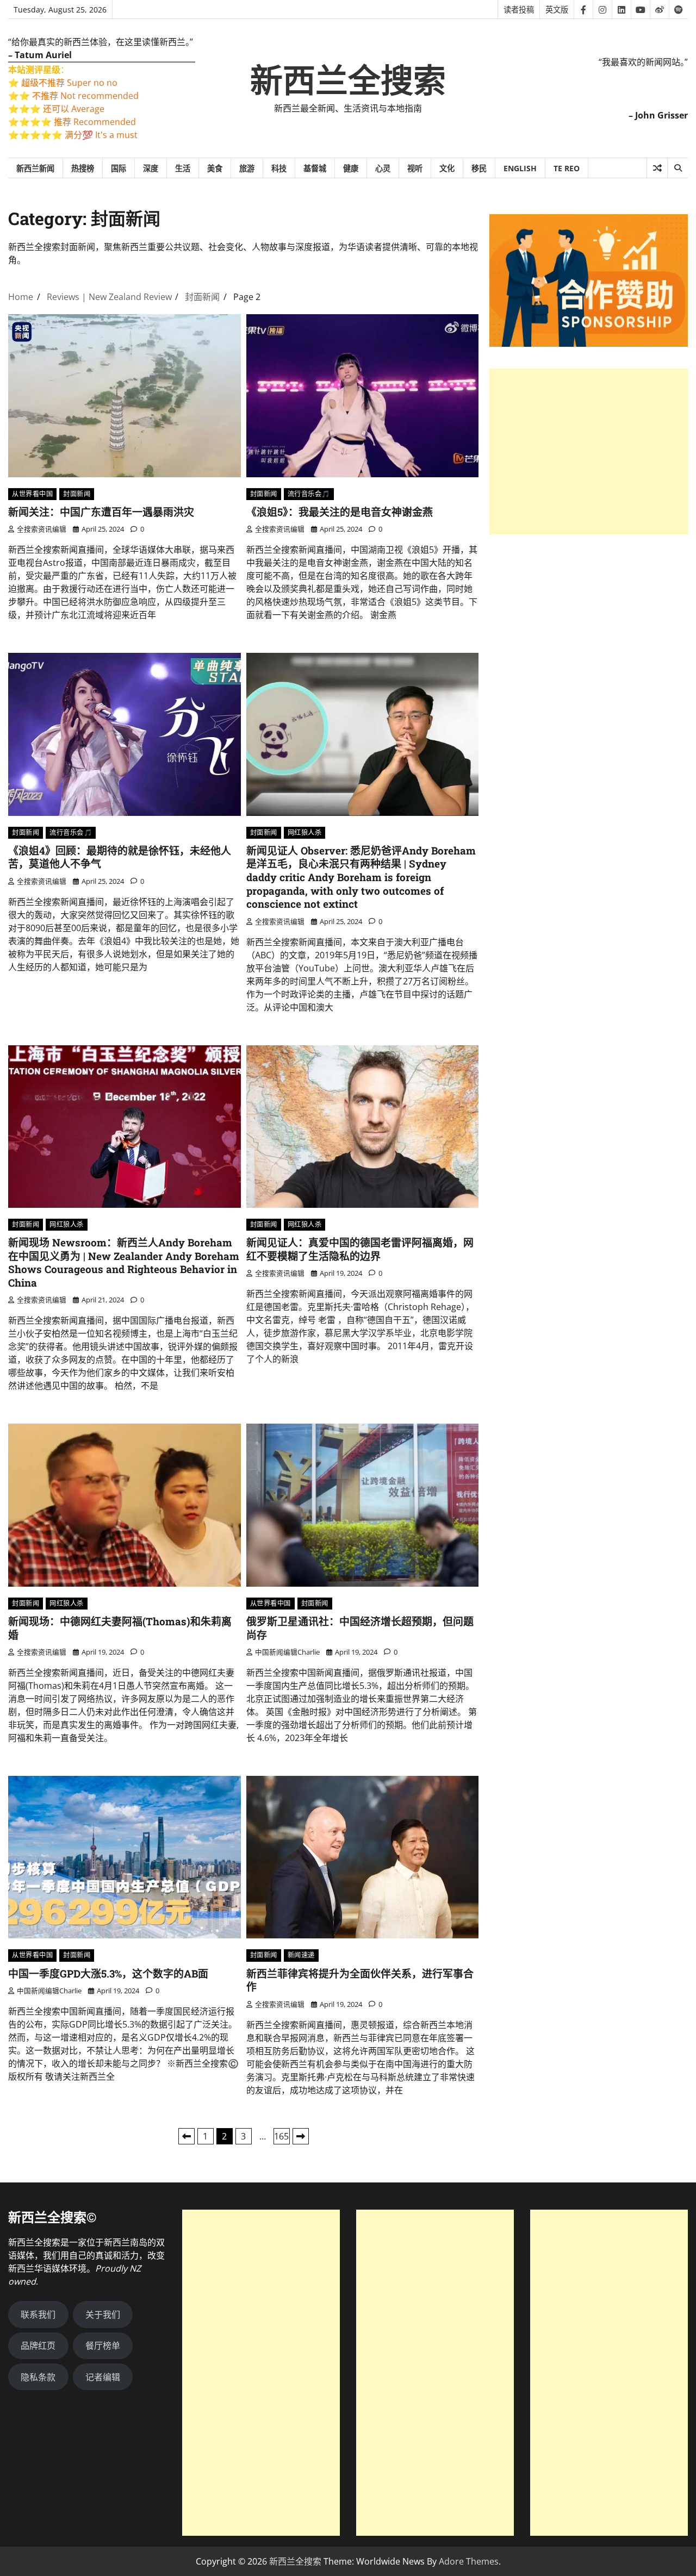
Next (301, 2136)
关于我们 (103, 2315)
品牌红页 (38, 2346)
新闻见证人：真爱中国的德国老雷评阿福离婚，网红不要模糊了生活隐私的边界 (360, 1249)
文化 (447, 168)
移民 (479, 168)
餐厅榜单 (103, 2346)
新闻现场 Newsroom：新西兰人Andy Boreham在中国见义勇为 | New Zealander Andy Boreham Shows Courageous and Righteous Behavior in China (124, 1262)
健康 (351, 168)
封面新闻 (77, 494)
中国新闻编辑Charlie (287, 1652)
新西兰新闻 (35, 168)
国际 (119, 168)
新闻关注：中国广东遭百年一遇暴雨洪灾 (101, 512)
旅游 (247, 168)
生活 (183, 168)
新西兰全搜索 (348, 81)
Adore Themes (469, 2561)
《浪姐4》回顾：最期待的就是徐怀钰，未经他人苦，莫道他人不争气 (120, 857)
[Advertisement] (589, 451)
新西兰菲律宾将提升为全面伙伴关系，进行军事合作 (360, 1980)
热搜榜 (83, 168)
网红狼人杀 (305, 832)
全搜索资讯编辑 (42, 529)
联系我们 (38, 2315)
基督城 (315, 168)
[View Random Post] (657, 168)
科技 (279, 168)
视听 (415, 168)
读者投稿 (519, 10)
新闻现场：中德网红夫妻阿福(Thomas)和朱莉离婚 (120, 1628)
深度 (151, 168)
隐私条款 (38, 2377)
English (520, 168)
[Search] (678, 168)
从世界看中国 (32, 494)
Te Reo (567, 168)
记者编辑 (103, 2377)
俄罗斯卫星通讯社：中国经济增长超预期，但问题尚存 (360, 1628)
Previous (187, 2136)
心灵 (383, 168)
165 (281, 2136)
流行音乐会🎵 (309, 494)
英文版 (557, 10)
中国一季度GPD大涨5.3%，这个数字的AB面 (108, 1973)
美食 (215, 168)
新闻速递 (301, 1955)
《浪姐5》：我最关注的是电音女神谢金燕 (340, 512)
